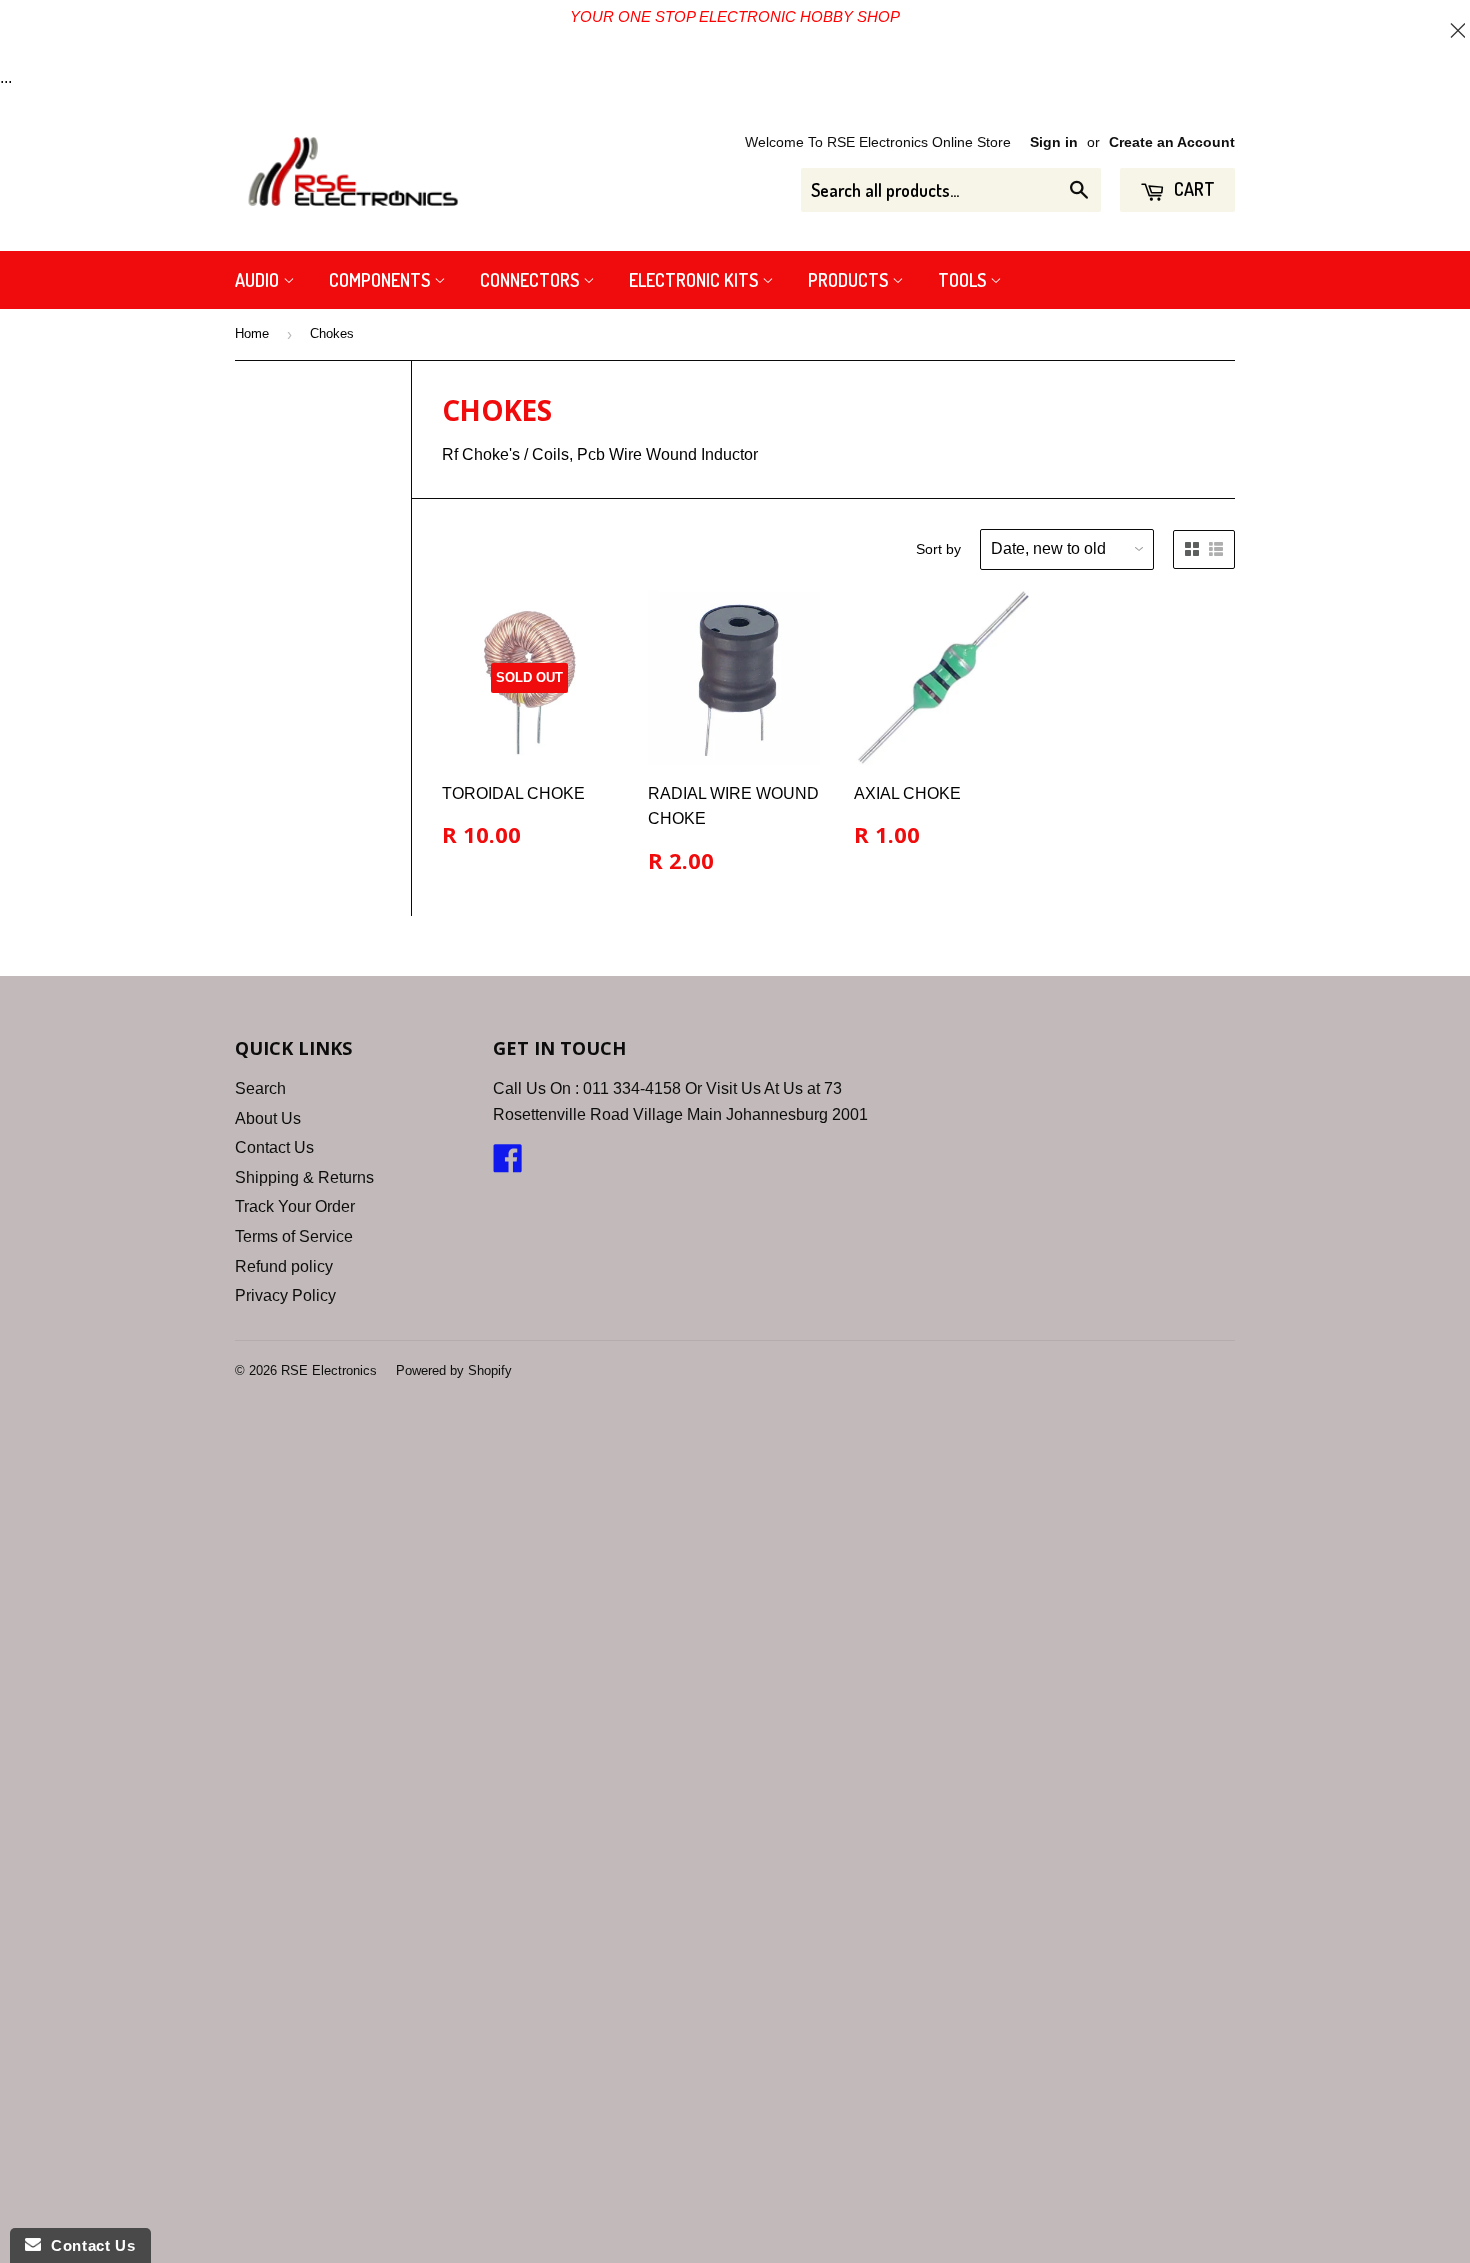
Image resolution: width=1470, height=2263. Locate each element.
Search (260, 1088)
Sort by (938, 549)
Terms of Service (294, 1236)
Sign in (1054, 142)
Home (252, 333)
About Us (268, 1118)
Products (850, 280)
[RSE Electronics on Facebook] (508, 1164)
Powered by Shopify (454, 1370)
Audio (259, 280)
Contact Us (274, 1147)
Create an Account (1172, 142)
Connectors (531, 280)
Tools (964, 280)
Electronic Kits (695, 280)
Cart (1192, 189)
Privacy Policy (285, 1295)
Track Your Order (295, 1206)
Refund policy (284, 1266)
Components (381, 280)
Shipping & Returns (304, 1177)
